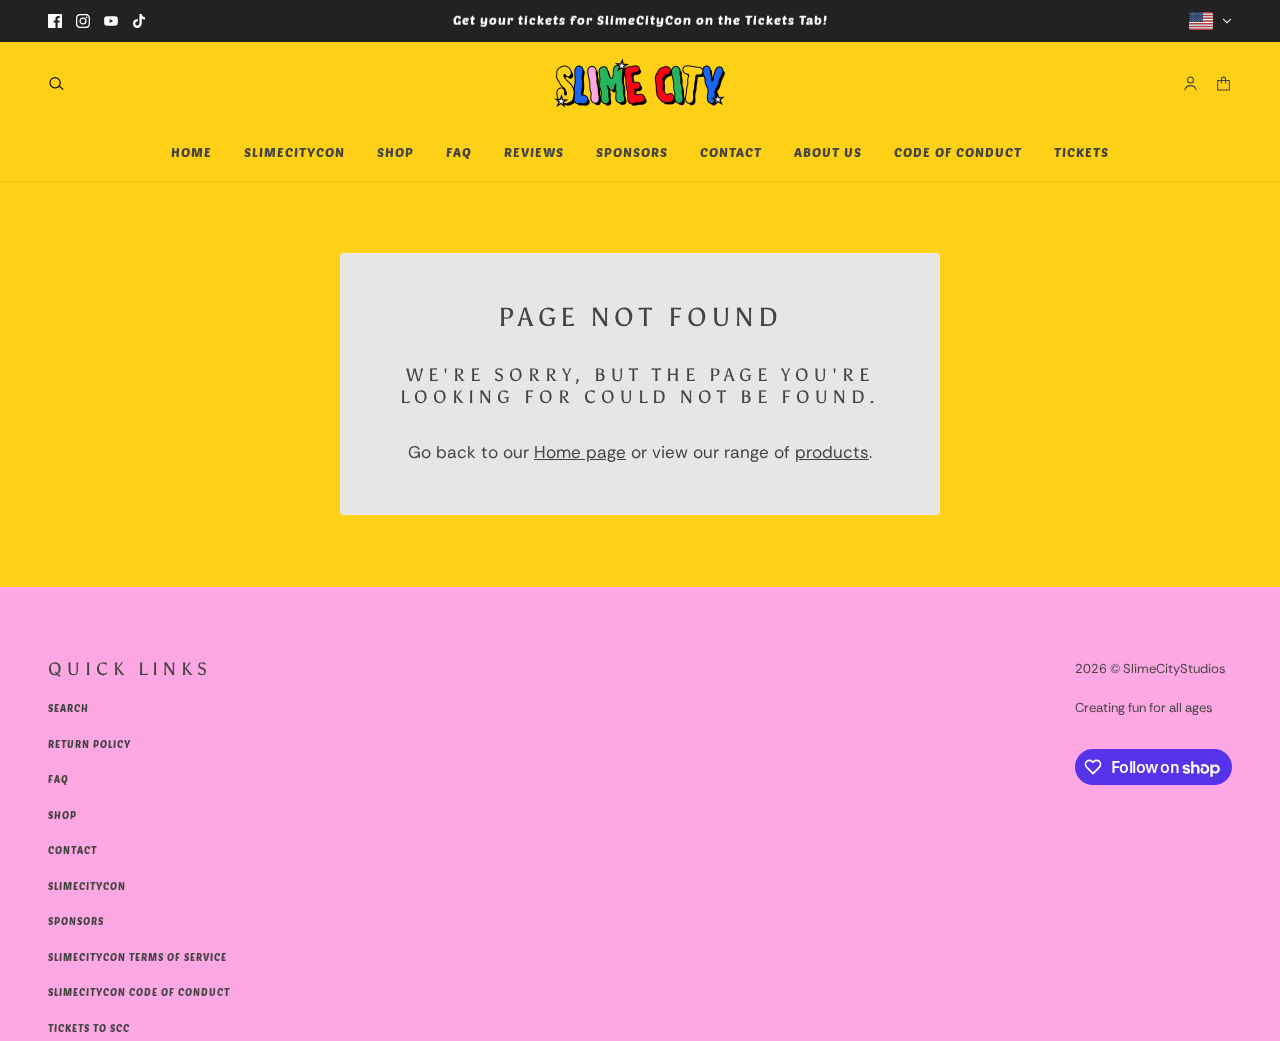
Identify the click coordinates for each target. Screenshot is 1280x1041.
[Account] (1190, 82)
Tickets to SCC (89, 1028)
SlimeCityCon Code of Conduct (139, 992)
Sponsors (76, 921)
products (832, 452)
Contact (72, 850)
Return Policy (89, 744)
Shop (62, 815)
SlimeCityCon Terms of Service (137, 957)
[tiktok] (139, 21)
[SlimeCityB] (640, 83)
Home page (580, 452)
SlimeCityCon (87, 886)
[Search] (56, 82)
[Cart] (1223, 82)
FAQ (58, 779)
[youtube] (111, 21)
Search (68, 708)
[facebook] (55, 21)
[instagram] (83, 21)
